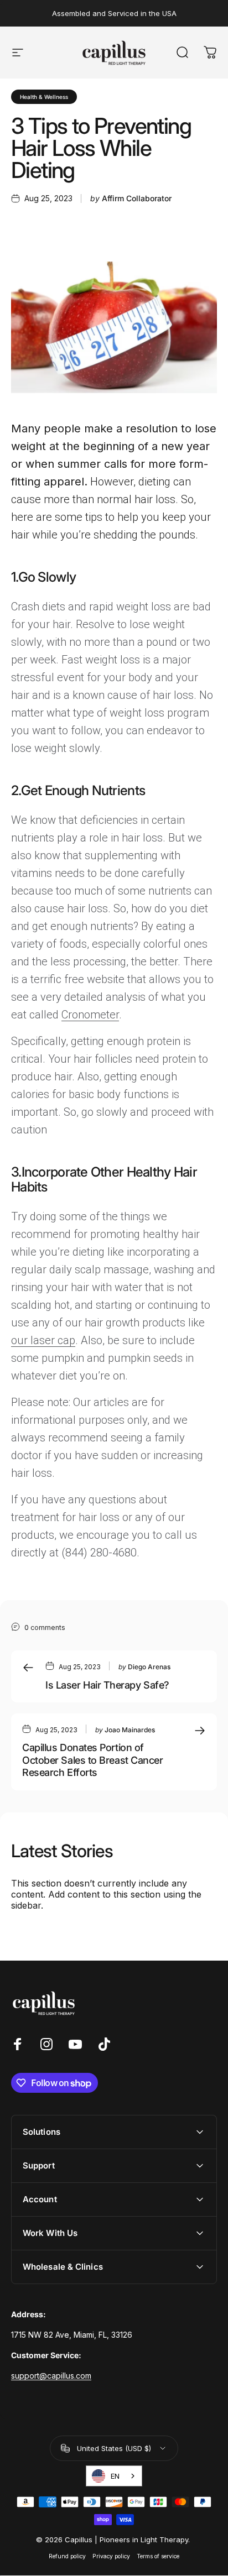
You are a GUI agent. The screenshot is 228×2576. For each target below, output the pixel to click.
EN (115, 2476)
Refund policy (67, 2556)
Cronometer (90, 1015)
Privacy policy (111, 2556)
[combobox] (114, 2476)
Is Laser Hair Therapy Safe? (107, 1685)
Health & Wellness (44, 97)
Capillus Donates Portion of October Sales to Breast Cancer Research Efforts (93, 1760)
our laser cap (43, 1340)
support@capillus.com (51, 2376)
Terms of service (158, 2556)
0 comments (45, 1627)
